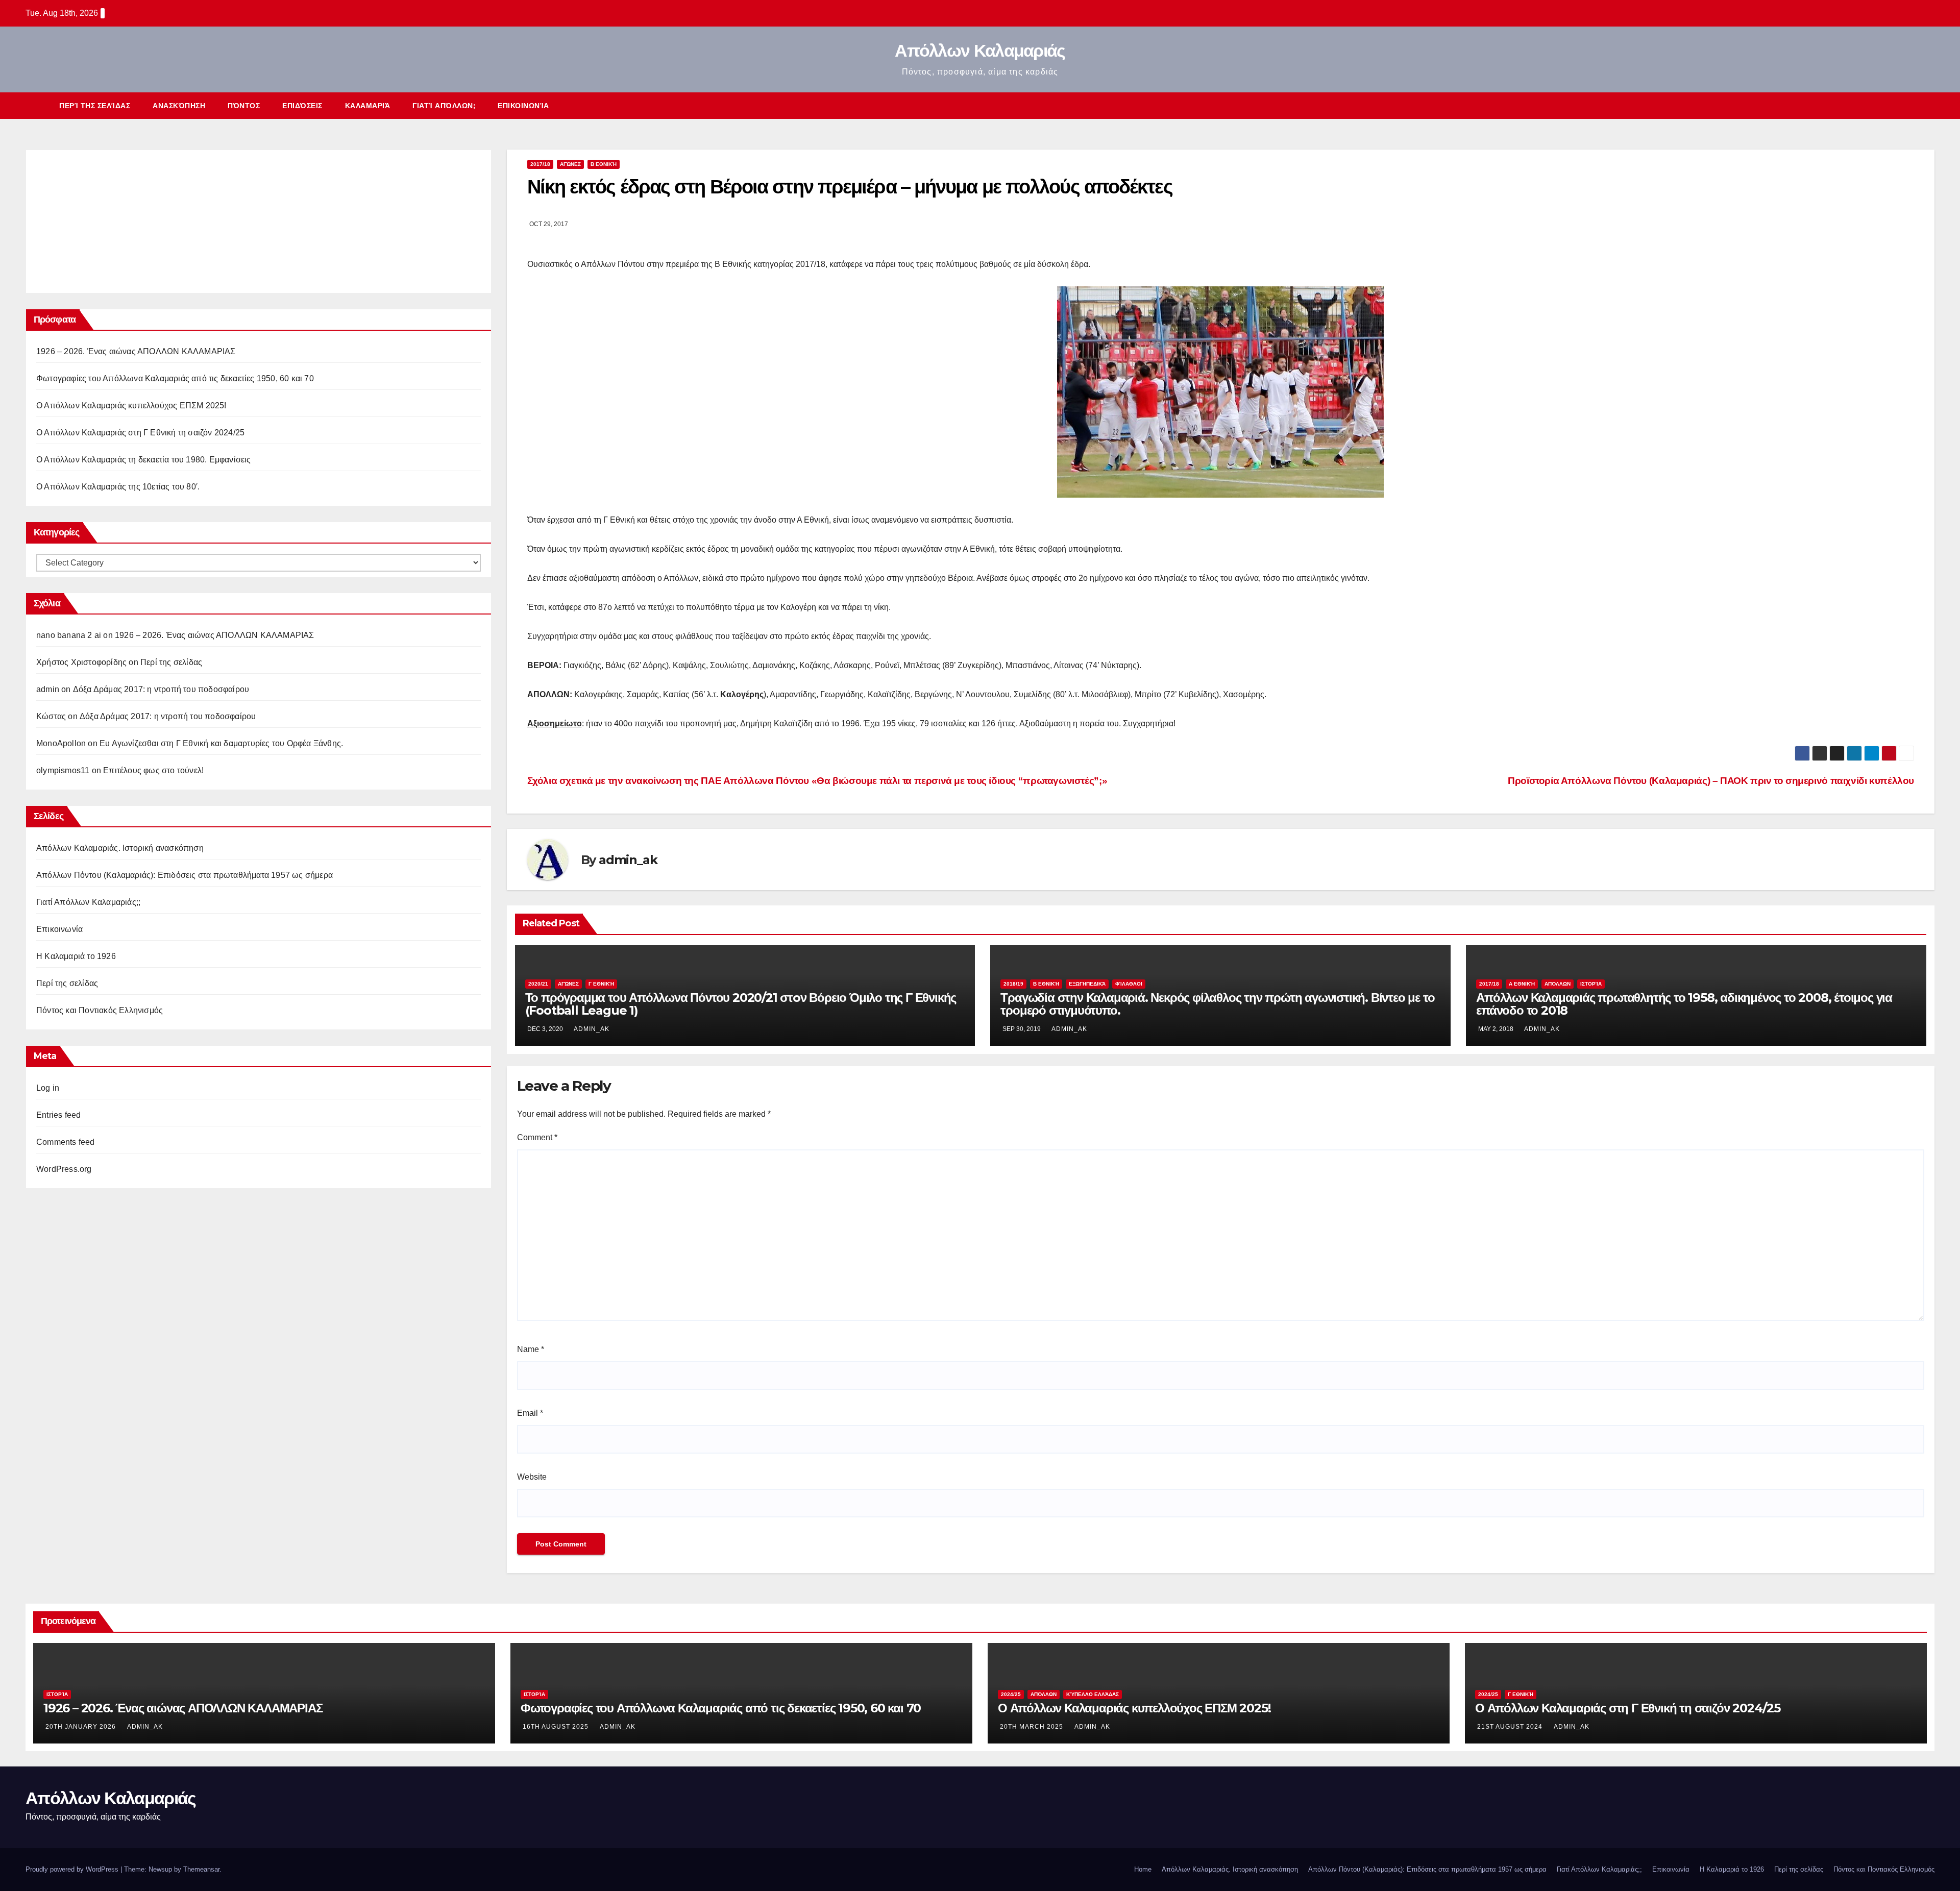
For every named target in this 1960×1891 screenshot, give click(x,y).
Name (531, 1349)
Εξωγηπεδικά (1087, 984)
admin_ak (628, 860)
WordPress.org (64, 1169)
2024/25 (1011, 1694)
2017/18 (540, 164)
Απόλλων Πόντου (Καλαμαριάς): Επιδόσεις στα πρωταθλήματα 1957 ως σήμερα (185, 875)
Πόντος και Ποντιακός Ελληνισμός (100, 1010)
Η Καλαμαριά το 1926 (76, 956)
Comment (537, 1137)
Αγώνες (570, 164)
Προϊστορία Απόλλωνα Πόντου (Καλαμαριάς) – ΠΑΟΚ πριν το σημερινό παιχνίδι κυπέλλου (1711, 781)
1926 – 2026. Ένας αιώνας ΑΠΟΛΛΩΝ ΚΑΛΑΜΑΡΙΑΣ (136, 351)
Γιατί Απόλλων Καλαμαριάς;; (88, 902)
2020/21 (538, 984)
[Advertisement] (113, 219)
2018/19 (1013, 984)
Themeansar (201, 1869)
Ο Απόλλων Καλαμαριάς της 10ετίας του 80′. (118, 487)
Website (532, 1477)
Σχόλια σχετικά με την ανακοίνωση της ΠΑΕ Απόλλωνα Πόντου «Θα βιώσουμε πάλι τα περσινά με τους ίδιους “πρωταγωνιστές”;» (817, 781)
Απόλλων (1558, 984)
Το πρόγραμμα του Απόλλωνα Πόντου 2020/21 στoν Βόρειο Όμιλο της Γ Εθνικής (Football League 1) (741, 1004)
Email (530, 1413)
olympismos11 (63, 770)
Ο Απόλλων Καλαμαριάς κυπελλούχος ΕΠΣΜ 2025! (131, 406)
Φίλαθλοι (1129, 984)
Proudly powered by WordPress (73, 1869)
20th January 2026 (82, 1727)
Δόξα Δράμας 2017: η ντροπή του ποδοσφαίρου (161, 689)
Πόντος (244, 106)
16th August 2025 (557, 1727)
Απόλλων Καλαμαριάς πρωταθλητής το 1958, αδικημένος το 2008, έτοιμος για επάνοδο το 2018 (1684, 1004)
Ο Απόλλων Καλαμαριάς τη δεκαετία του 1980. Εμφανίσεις (144, 460)
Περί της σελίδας (95, 106)
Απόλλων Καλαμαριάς (980, 51)
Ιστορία (1591, 984)
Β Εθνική (604, 164)
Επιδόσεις (302, 106)
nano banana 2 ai (69, 635)
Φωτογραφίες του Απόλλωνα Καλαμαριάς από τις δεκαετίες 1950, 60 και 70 (175, 378)
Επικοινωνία (523, 106)
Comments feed (66, 1142)
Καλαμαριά (368, 106)
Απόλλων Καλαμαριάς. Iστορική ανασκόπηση (120, 848)
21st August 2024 (1511, 1727)
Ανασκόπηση (179, 106)
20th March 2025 (1033, 1727)
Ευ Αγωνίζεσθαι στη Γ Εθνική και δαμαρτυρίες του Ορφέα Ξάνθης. (221, 743)
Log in (48, 1088)
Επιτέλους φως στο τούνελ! (153, 770)
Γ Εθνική (601, 984)
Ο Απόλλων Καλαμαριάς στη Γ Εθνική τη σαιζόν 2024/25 (140, 433)
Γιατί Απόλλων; (444, 106)
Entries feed (58, 1115)
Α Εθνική (1522, 984)
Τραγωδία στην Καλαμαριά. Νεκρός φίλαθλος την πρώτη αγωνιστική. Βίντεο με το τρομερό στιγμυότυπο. (1217, 1004)
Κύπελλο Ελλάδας (1093, 1694)
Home (1143, 1869)
